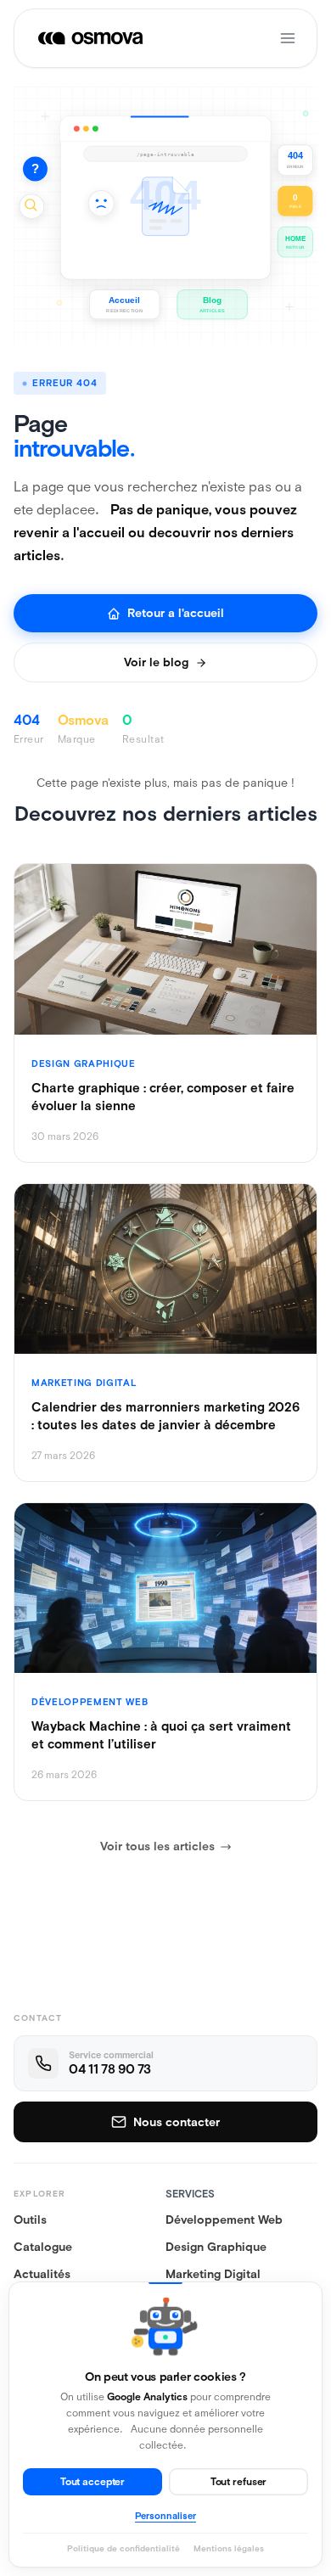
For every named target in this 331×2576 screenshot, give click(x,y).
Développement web (224, 2220)
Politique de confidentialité (123, 2548)
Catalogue (43, 2247)
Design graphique (216, 2247)
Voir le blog (156, 662)
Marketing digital (213, 2274)
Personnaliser (165, 2516)
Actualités (42, 2274)
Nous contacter (177, 2122)
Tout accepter (93, 2482)
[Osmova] (92, 38)
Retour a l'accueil (176, 613)
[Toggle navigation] (288, 38)
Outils (30, 2220)
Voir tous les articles (157, 1846)
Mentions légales (229, 2548)
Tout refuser (239, 2482)
